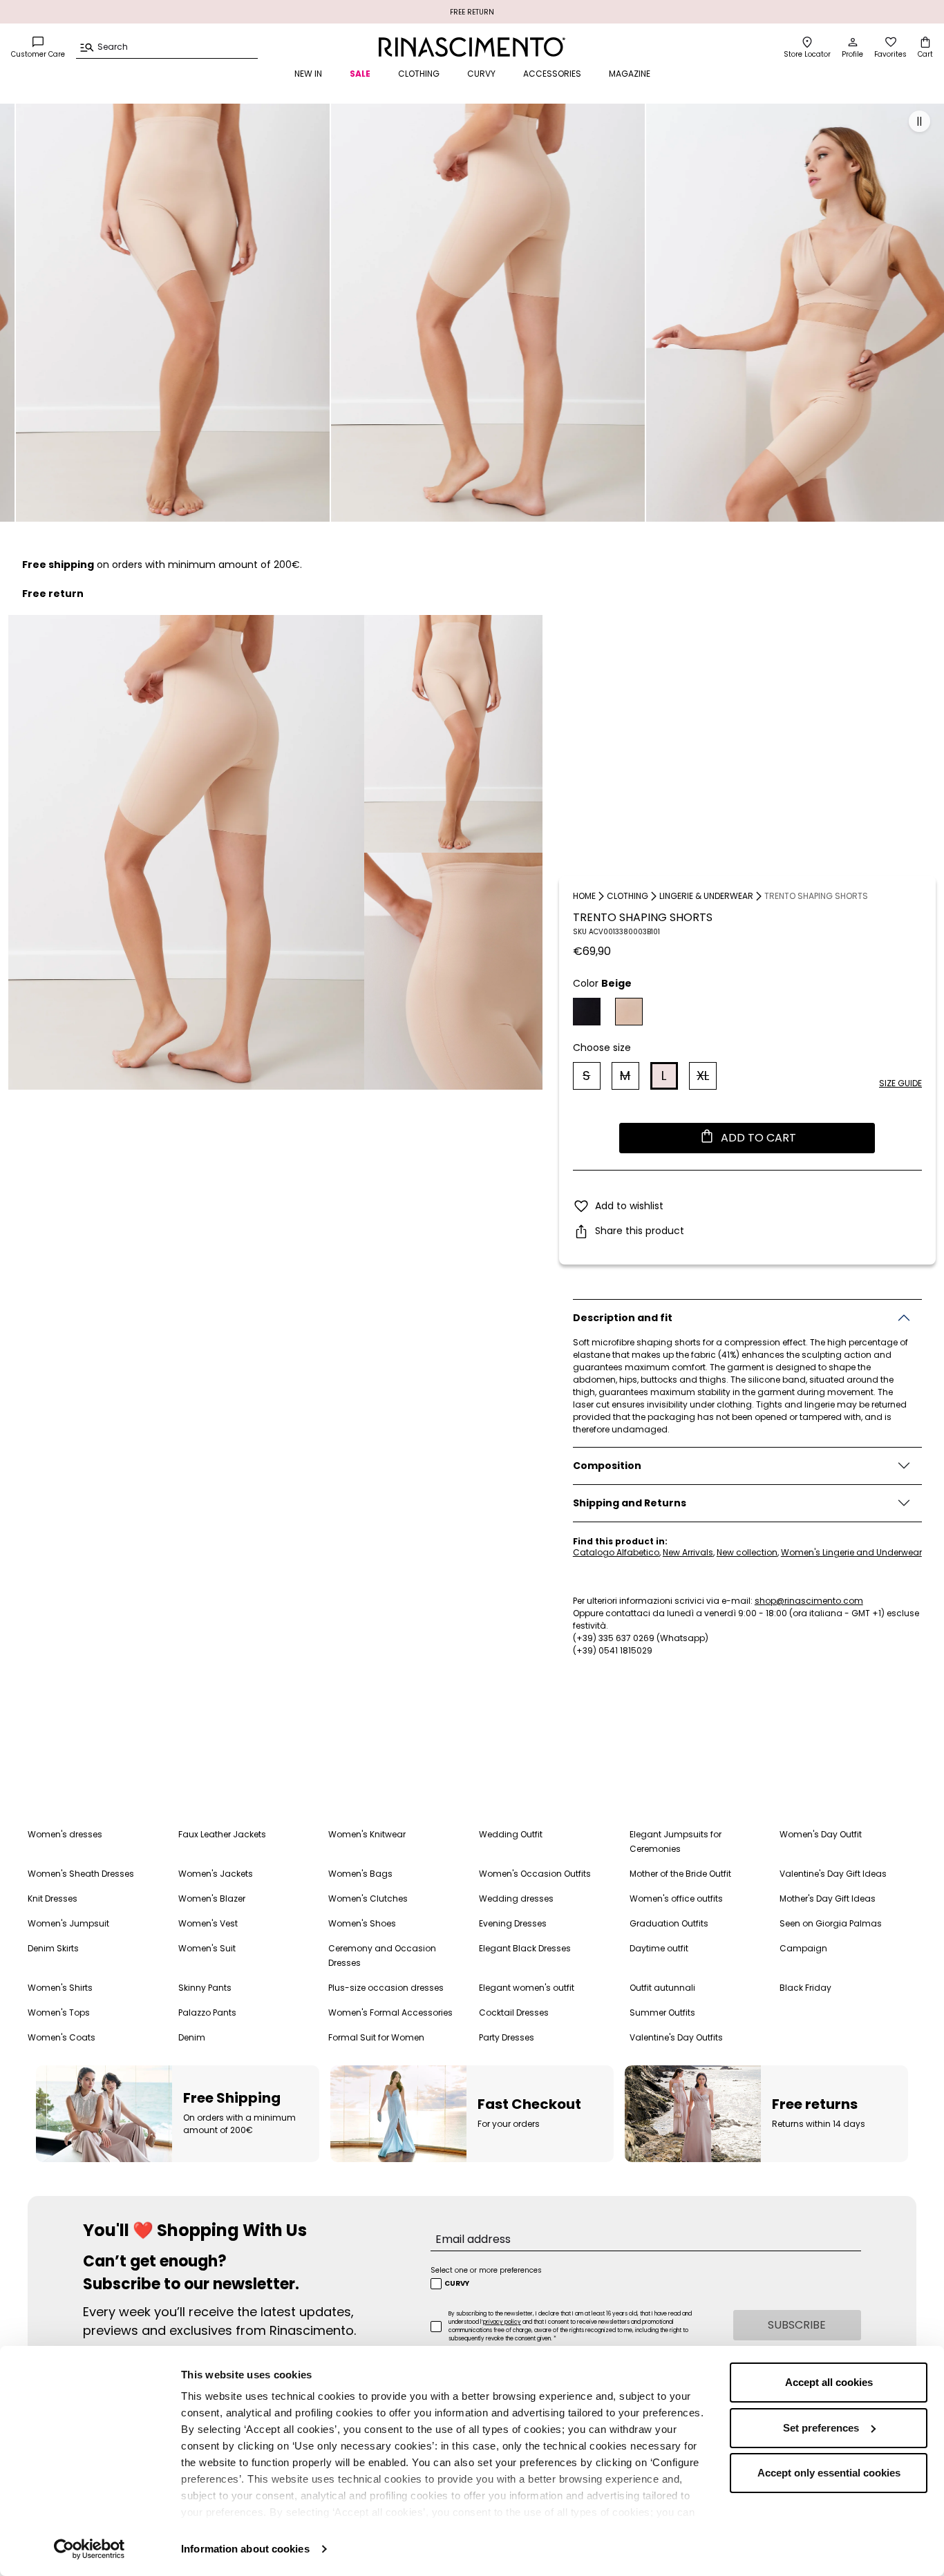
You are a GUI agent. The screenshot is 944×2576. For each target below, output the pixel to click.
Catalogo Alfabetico (616, 1553)
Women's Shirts (60, 1988)
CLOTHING (419, 74)
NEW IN (308, 74)
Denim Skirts (53, 1948)
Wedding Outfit (511, 1834)
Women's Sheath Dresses (81, 1874)
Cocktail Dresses (514, 2012)
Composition (607, 1466)
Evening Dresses (513, 1923)
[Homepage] (472, 47)
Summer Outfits (662, 2012)
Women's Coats (62, 2037)
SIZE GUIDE (900, 1083)
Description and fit (623, 1318)
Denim (192, 2037)
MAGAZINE (630, 74)
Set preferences (821, 2428)
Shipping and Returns (630, 1503)
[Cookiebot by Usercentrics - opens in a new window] (89, 2549)
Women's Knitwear (367, 1834)
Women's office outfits (676, 1898)
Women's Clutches (368, 1898)
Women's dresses (65, 1834)
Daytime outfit (659, 1948)
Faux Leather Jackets (222, 1834)
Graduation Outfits (669, 1923)
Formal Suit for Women (376, 2037)
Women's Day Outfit (821, 1834)
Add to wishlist (629, 1206)
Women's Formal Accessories (390, 2012)
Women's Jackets (216, 1874)
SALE (360, 74)
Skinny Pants (205, 1988)
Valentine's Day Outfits (676, 2037)
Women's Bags (360, 1874)
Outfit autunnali (662, 1988)
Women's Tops (59, 2012)
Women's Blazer (212, 1898)
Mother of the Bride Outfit (680, 1874)
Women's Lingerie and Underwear (851, 1553)
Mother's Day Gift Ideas (828, 1898)
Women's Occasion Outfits (535, 1874)
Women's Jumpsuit (68, 1923)
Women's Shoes (362, 1923)
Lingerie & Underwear (706, 896)
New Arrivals (688, 1553)
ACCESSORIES (552, 74)
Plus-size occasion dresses (386, 1988)
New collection (747, 1553)
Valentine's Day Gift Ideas (833, 1874)
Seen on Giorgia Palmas (831, 1923)
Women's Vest (208, 1923)
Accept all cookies (829, 2382)
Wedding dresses (516, 1898)
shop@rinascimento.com (809, 1601)
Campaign (803, 1948)
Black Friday (805, 1988)
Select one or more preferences (486, 2270)
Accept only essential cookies (829, 2473)
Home (584, 896)
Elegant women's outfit (527, 1988)
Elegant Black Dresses (525, 1948)
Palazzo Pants (207, 2012)
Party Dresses (507, 2037)
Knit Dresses (53, 1898)
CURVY (481, 74)
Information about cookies (245, 2549)
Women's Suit (207, 1948)
